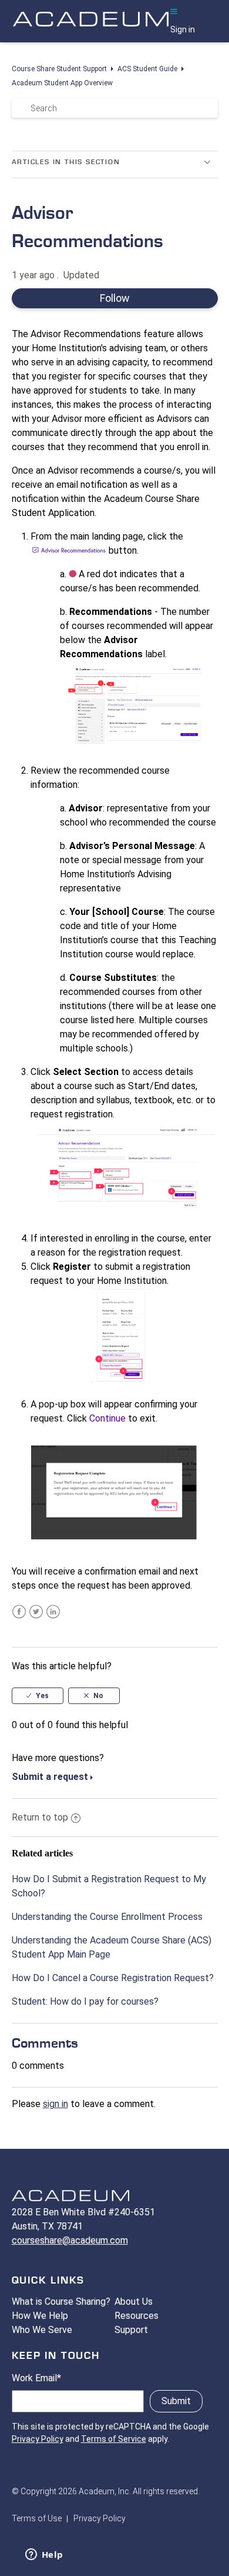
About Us (134, 2302)
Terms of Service (114, 2439)
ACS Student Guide (147, 69)
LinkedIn (53, 1612)
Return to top (40, 1817)
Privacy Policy (38, 2439)
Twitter (36, 1612)
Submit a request (50, 1777)
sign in (55, 2104)
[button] (174, 12)
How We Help (40, 2316)
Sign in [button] (183, 29)
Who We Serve (42, 2330)
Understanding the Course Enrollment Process (107, 1917)
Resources (137, 2316)
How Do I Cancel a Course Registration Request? (113, 1978)
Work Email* (36, 2378)
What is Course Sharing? (61, 2302)
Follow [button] (114, 298)
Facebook (19, 1612)
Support (131, 2330)
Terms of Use (37, 2518)
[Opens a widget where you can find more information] (44, 2555)
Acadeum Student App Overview (62, 83)
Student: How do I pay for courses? (85, 2001)
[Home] (91, 31)
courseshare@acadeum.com (70, 2240)
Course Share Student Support (59, 69)
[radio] (38, 1696)
